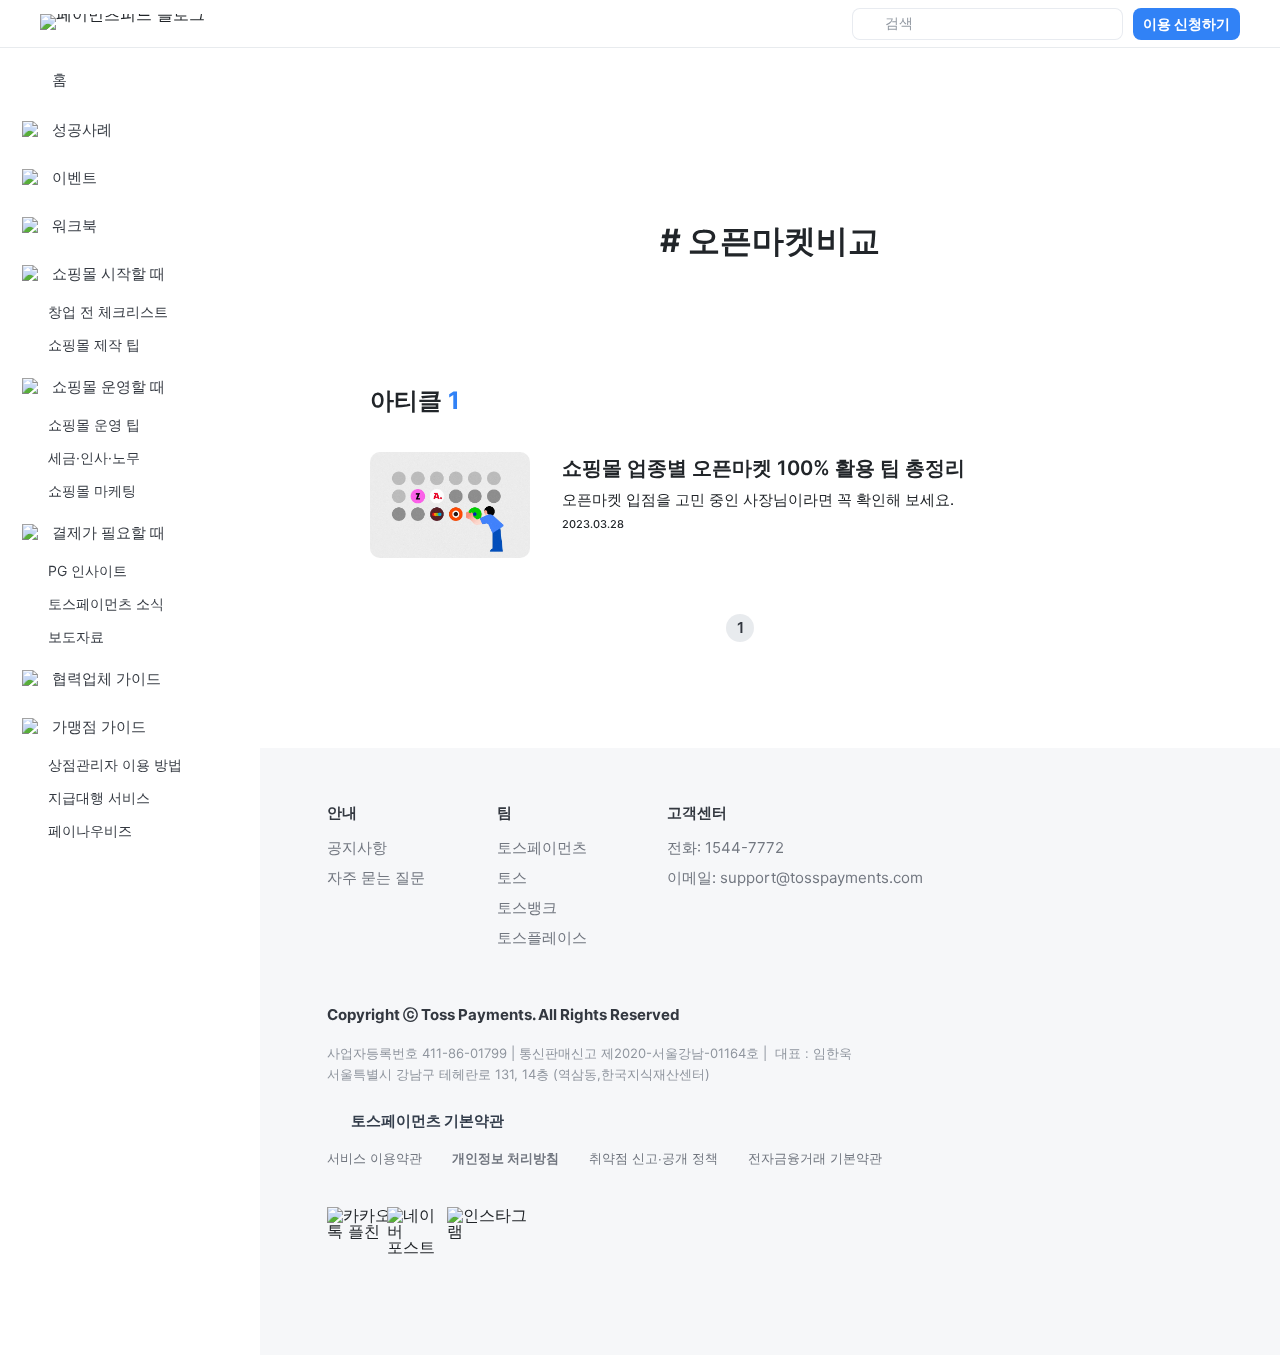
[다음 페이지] (800, 628)
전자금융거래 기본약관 (815, 1158)
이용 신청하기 (1186, 23)
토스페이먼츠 (542, 847)
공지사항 (357, 847)
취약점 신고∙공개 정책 (653, 1158)
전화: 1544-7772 (725, 847)
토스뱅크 (527, 907)
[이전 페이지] (770, 628)
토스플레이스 (542, 937)
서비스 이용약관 (374, 1158)
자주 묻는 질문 (376, 877)
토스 (512, 877)
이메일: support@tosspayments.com (795, 877)
